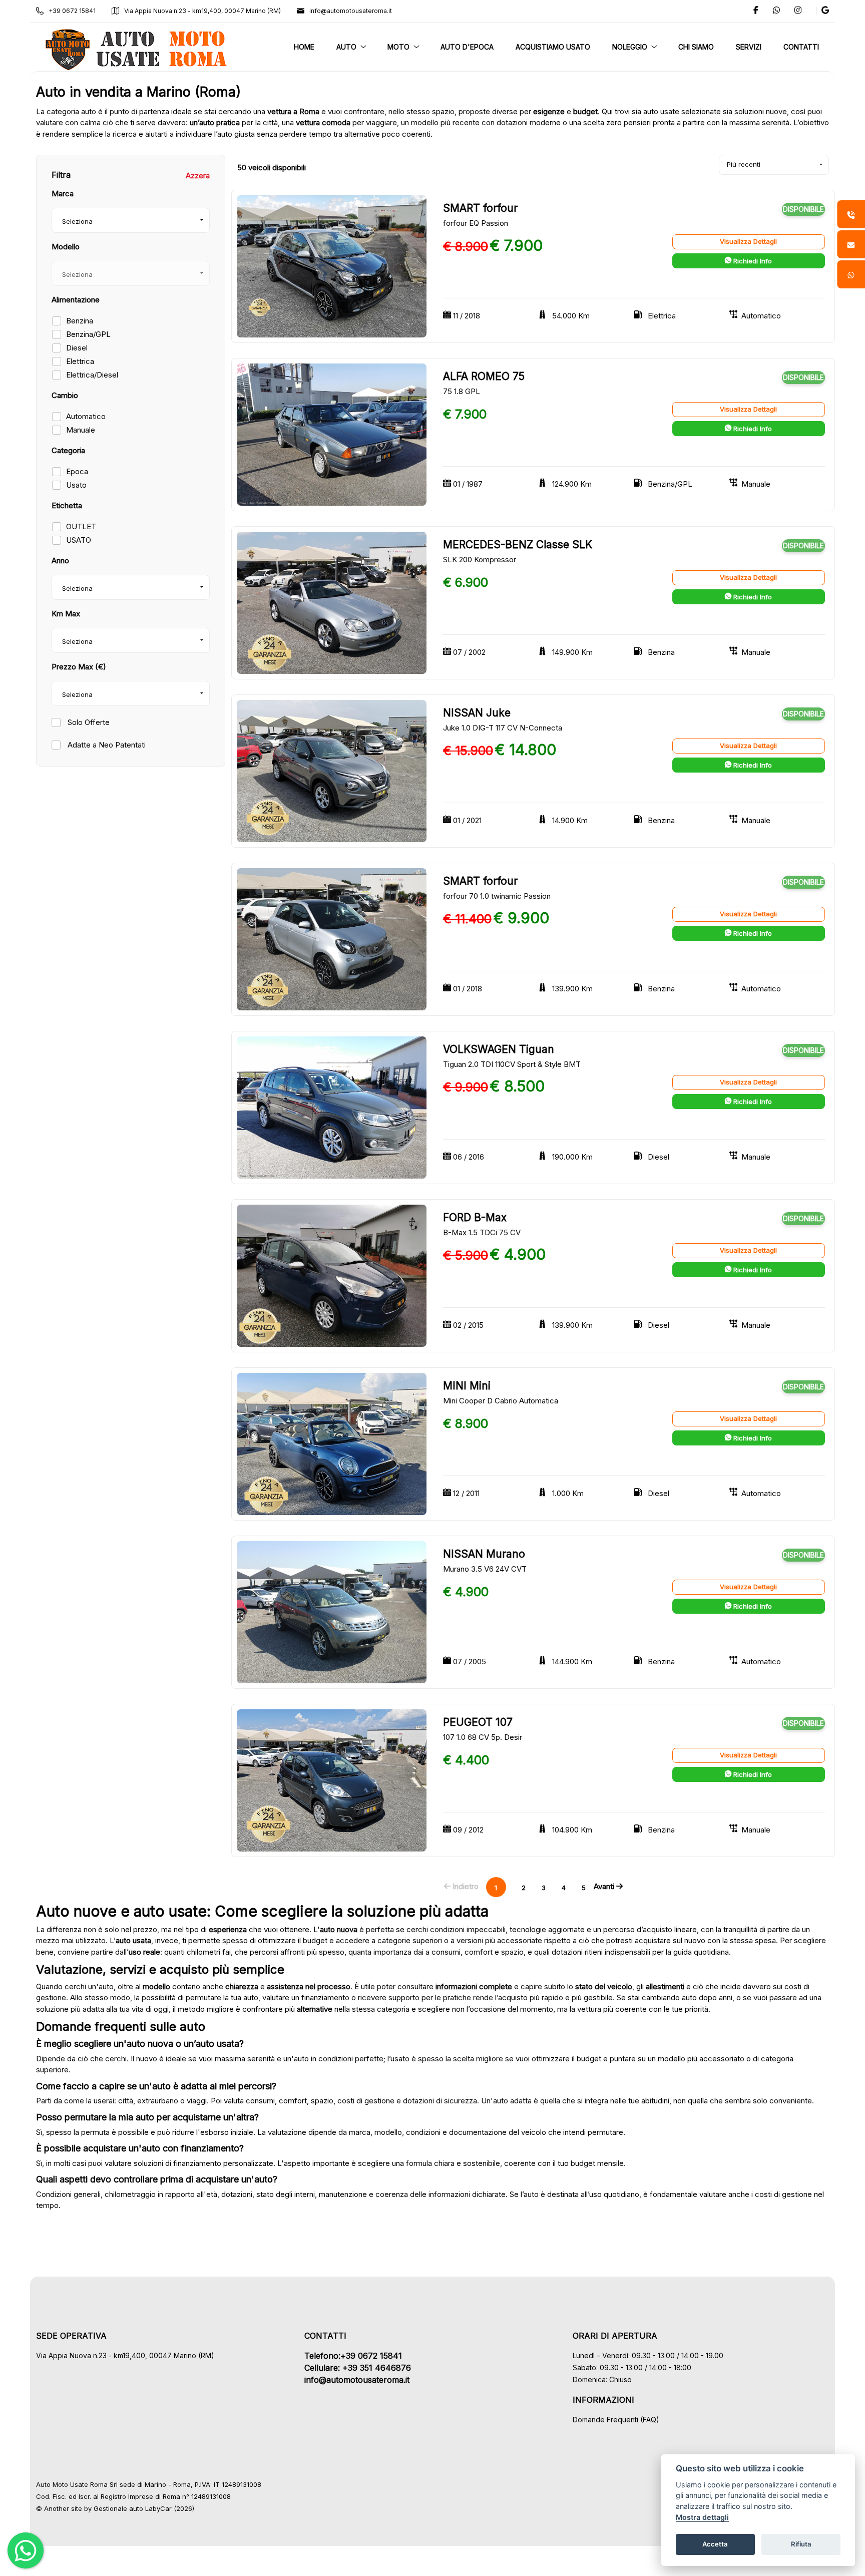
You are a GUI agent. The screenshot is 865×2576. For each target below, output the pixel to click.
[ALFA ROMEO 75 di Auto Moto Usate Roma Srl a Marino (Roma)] (332, 434)
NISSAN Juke (477, 713)
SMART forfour (480, 208)
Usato (76, 485)
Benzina (80, 321)
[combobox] (131, 220)
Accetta (715, 2544)
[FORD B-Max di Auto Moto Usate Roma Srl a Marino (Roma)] (332, 1275)
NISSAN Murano (484, 1554)
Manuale (81, 430)
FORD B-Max (475, 1217)
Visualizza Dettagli (748, 241)
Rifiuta (801, 2544)
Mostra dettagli (702, 2517)
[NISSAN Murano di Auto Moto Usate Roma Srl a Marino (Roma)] (332, 1611)
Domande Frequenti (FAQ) (616, 2420)
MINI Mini (467, 1386)
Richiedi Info (752, 261)
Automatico (86, 416)
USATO (79, 540)
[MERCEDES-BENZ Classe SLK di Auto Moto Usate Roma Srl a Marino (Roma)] (332, 602)
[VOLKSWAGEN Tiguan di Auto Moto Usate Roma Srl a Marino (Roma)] (332, 1107)
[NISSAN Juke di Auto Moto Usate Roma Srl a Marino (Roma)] (332, 770)
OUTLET (81, 526)
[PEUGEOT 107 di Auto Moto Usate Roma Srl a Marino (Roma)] (332, 1780)
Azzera (198, 175)
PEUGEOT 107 (478, 1722)
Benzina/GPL (88, 334)
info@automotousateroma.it (351, 11)
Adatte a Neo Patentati (106, 745)
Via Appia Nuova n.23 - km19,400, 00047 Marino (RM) (202, 11)
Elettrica (80, 361)
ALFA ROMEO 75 (484, 376)
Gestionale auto (118, 2508)
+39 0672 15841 (72, 11)
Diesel (77, 348)
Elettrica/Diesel (92, 375)
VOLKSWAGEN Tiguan (499, 1049)
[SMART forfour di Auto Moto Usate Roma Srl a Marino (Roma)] (332, 266)
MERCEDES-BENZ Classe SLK (518, 544)
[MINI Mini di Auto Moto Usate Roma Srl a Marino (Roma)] (332, 1443)
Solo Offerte (88, 722)
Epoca (77, 471)
